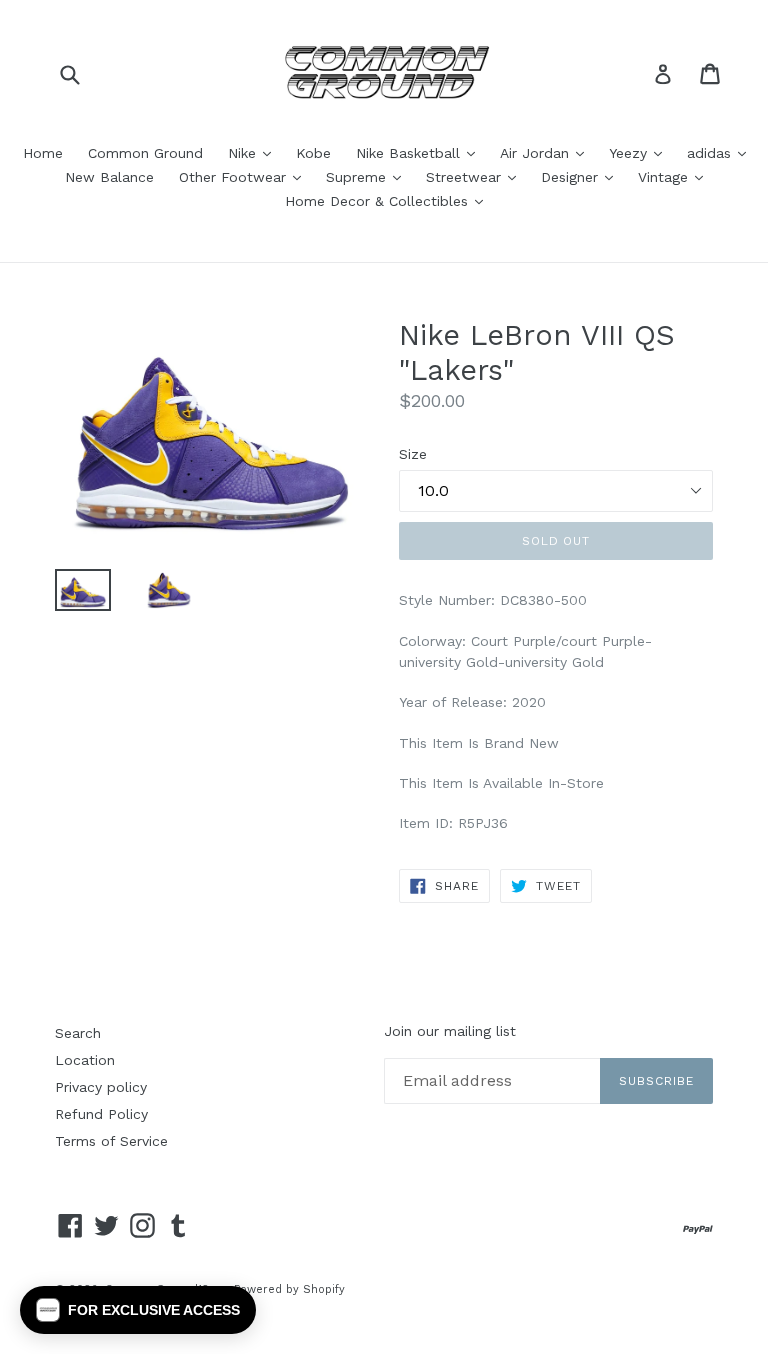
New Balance (109, 177)
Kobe (313, 153)
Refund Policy (101, 1114)
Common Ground (145, 153)
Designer (582, 176)
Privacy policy (101, 1087)
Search (78, 1033)
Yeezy (640, 152)
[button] (138, 1310)
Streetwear (476, 176)
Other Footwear (245, 176)
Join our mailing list (450, 1031)
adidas (721, 152)
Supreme (368, 176)
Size (413, 454)
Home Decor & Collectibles (389, 200)
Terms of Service (111, 1141)
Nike (254, 152)
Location (85, 1060)
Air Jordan (547, 152)
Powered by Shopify (289, 1289)
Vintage (675, 176)
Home (43, 153)
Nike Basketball (420, 152)
